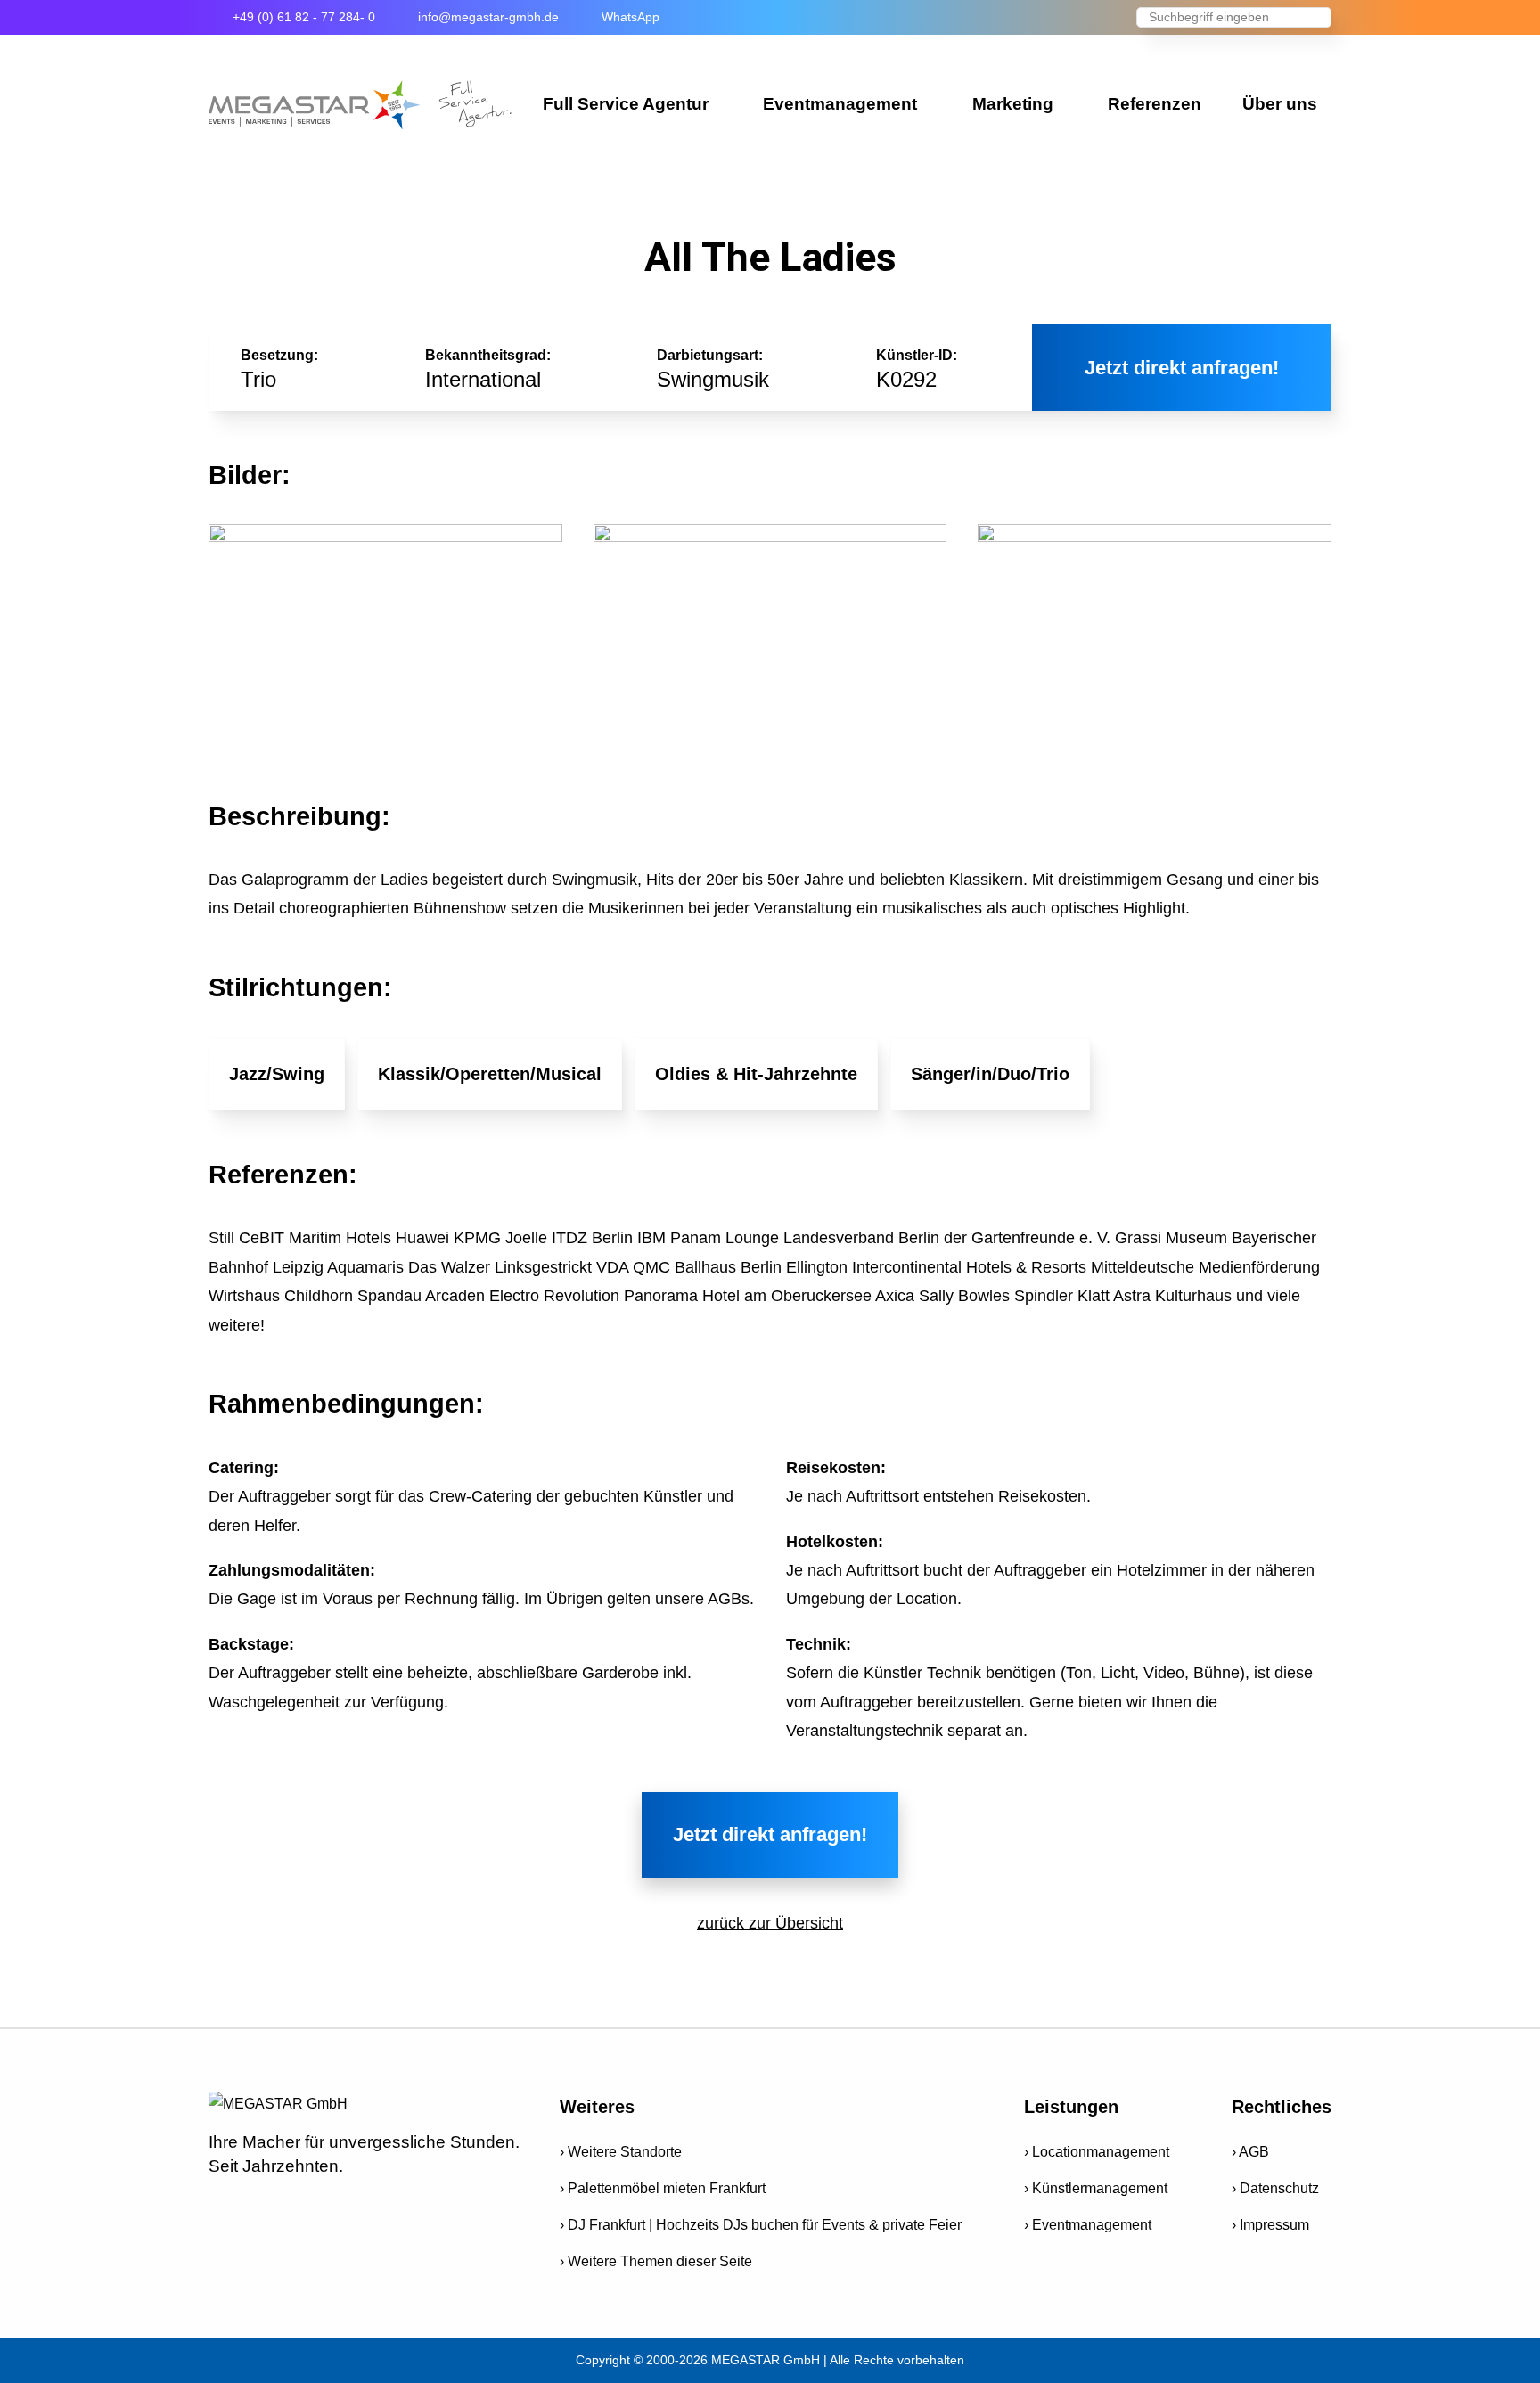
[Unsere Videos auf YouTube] (258, 2204)
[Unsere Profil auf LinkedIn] (373, 2204)
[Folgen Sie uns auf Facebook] (219, 2204)
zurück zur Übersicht (770, 1923)
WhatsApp (631, 17)
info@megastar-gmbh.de (488, 17)
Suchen (1318, 19)
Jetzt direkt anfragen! (1182, 368)
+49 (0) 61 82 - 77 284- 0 (304, 17)
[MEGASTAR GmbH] (360, 105)
